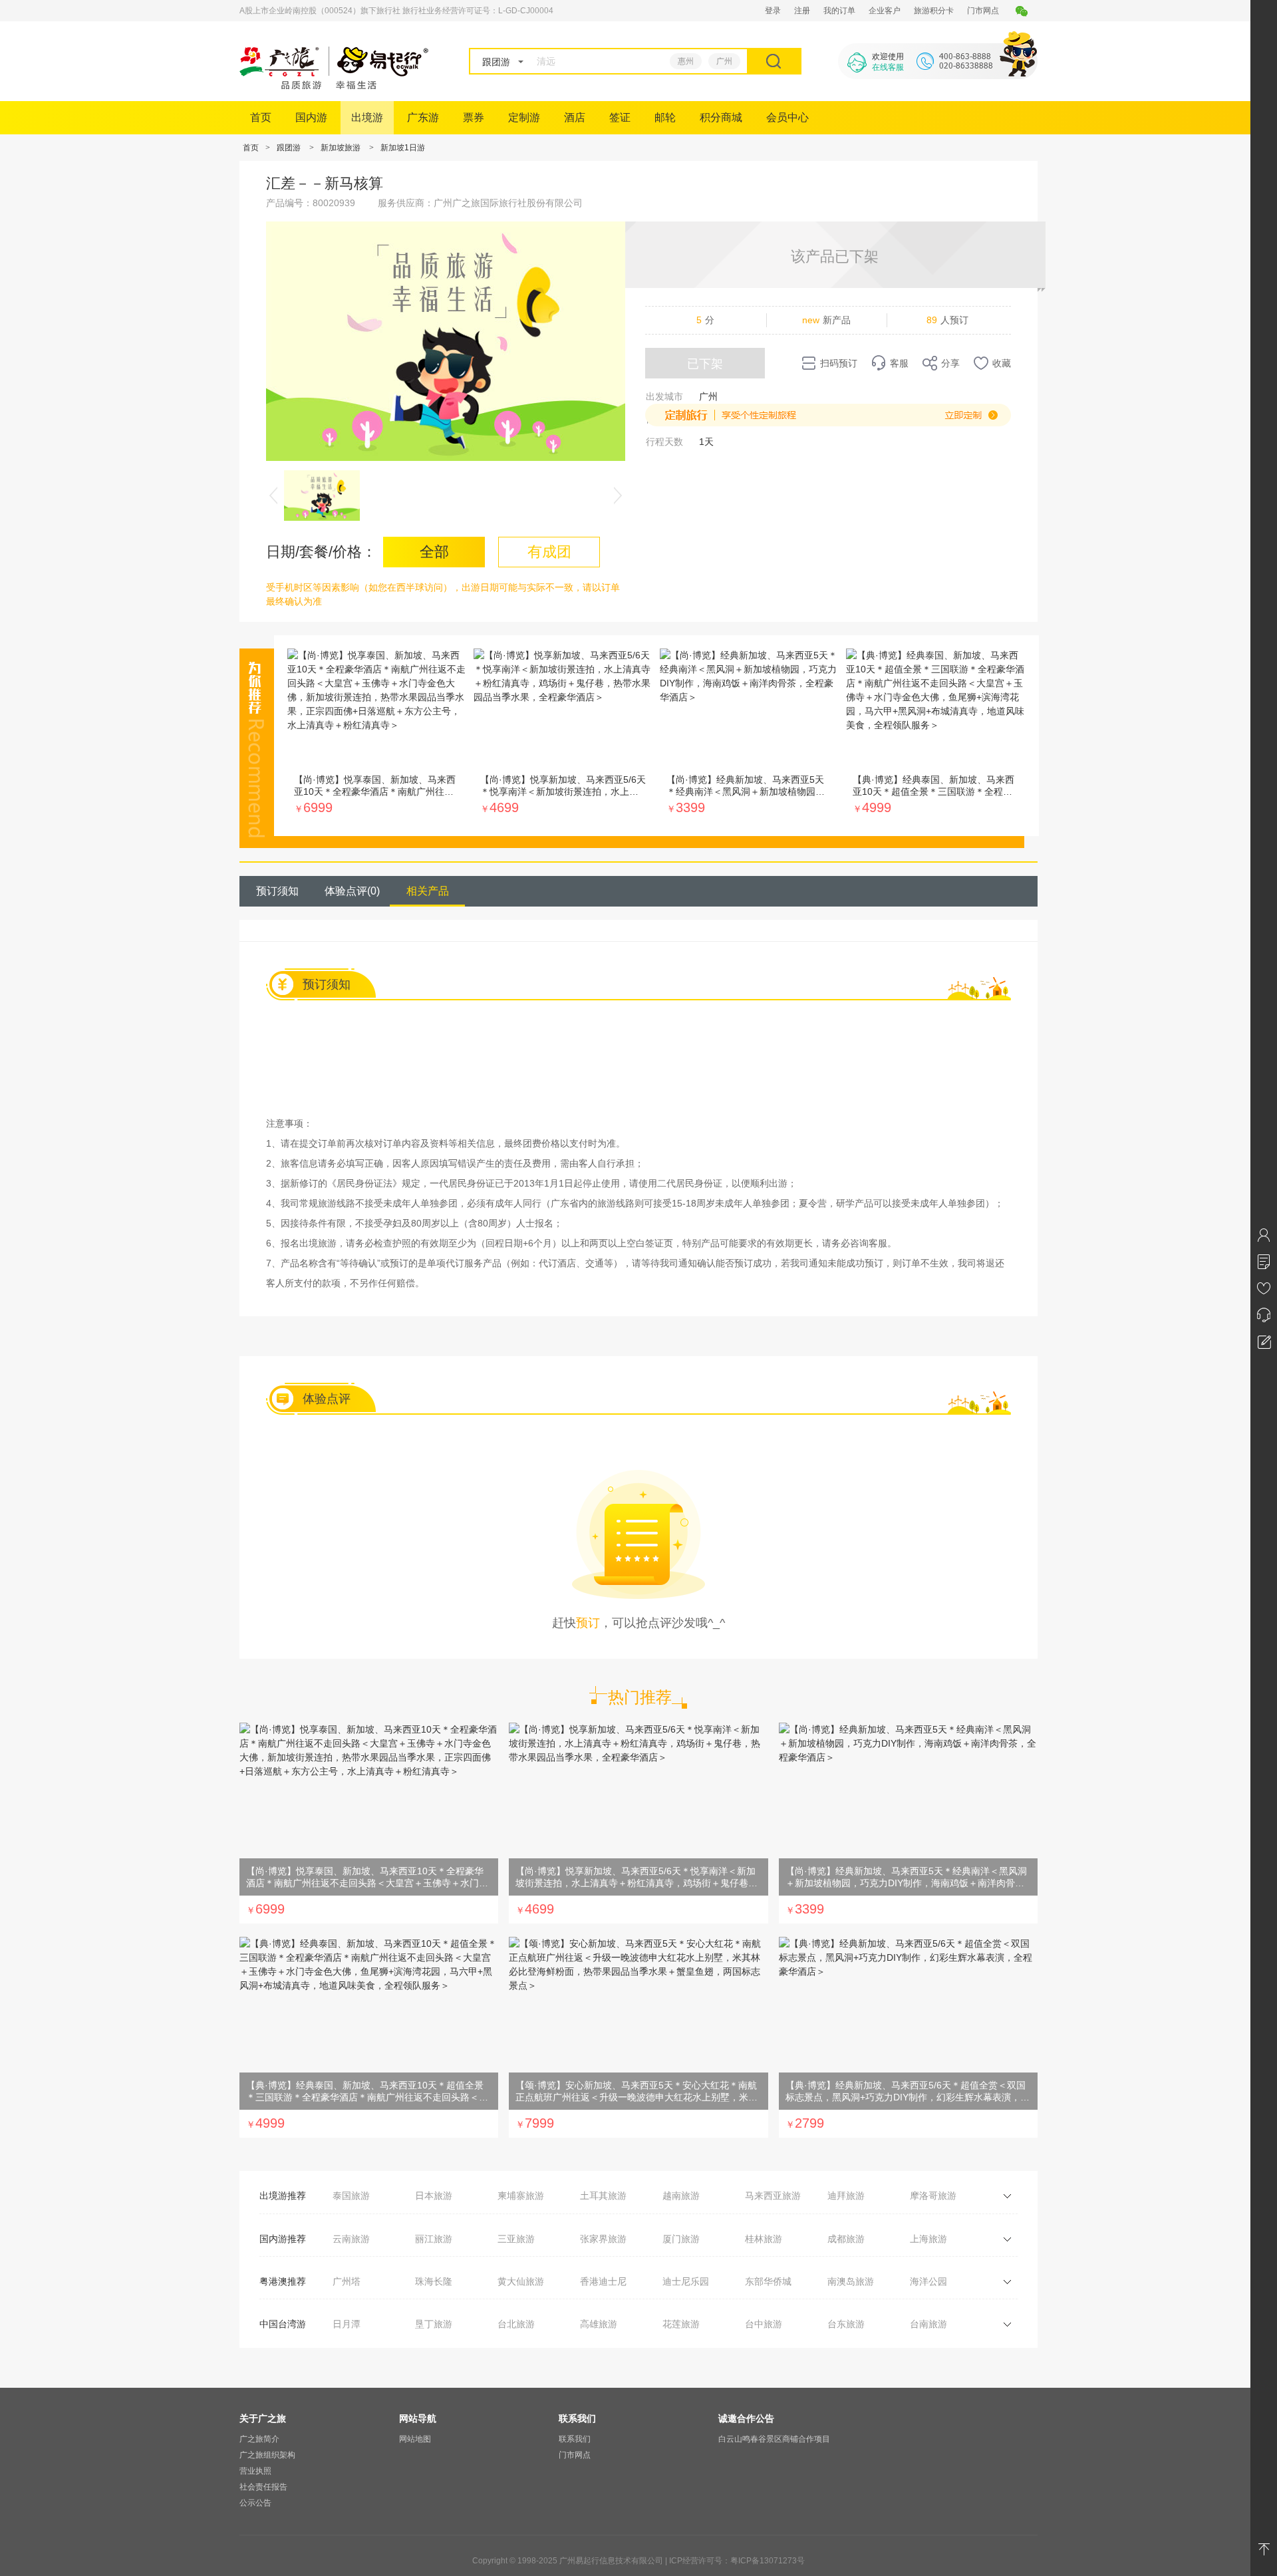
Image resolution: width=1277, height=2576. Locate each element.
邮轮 (665, 117)
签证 (620, 117)
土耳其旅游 (603, 2196)
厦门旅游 (681, 2239)
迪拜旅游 (846, 2196)
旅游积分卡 (934, 11)
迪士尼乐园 (686, 2281)
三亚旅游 (516, 2239)
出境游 (367, 117)
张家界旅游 (603, 2239)
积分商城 (721, 117)
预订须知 (277, 891)
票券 (474, 117)
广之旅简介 (259, 2439)
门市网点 (983, 11)
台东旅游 (846, 2324)
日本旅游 (434, 2196)
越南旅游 (681, 2196)
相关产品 (428, 891)
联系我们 (575, 2439)
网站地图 (415, 2439)
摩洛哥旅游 (933, 2196)
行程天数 (664, 442)
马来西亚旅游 (773, 2196)
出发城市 (664, 396)
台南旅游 (928, 2324)
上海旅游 (928, 2239)
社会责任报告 (263, 2487)
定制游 (524, 117)
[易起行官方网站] (334, 86)
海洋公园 (928, 2281)
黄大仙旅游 (521, 2281)
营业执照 (255, 2471)
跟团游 (289, 148)
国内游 (311, 117)
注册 (802, 11)
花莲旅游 (681, 2324)
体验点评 (352, 891)
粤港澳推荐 (283, 2281)
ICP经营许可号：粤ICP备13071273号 (737, 2561)
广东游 (423, 117)
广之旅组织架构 (267, 2455)
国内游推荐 (283, 2239)
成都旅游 (846, 2239)
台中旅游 (764, 2324)
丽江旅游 (434, 2239)
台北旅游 (516, 2324)
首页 (261, 117)
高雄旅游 (599, 2324)
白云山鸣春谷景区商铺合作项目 (774, 2439)
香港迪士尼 (603, 2281)
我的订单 (839, 11)
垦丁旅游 (434, 2324)
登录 (773, 11)
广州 (724, 61)
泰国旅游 (351, 2196)
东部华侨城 (768, 2281)
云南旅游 (351, 2239)
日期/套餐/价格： (321, 552)
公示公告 (255, 2503)
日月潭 (347, 2324)
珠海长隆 (434, 2281)
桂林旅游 (764, 2239)
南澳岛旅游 (851, 2281)
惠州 (686, 61)
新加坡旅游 (341, 148)
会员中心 (787, 117)
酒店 (575, 117)
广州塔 (347, 2281)
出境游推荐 (283, 2196)
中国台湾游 (283, 2324)
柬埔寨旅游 (521, 2196)
